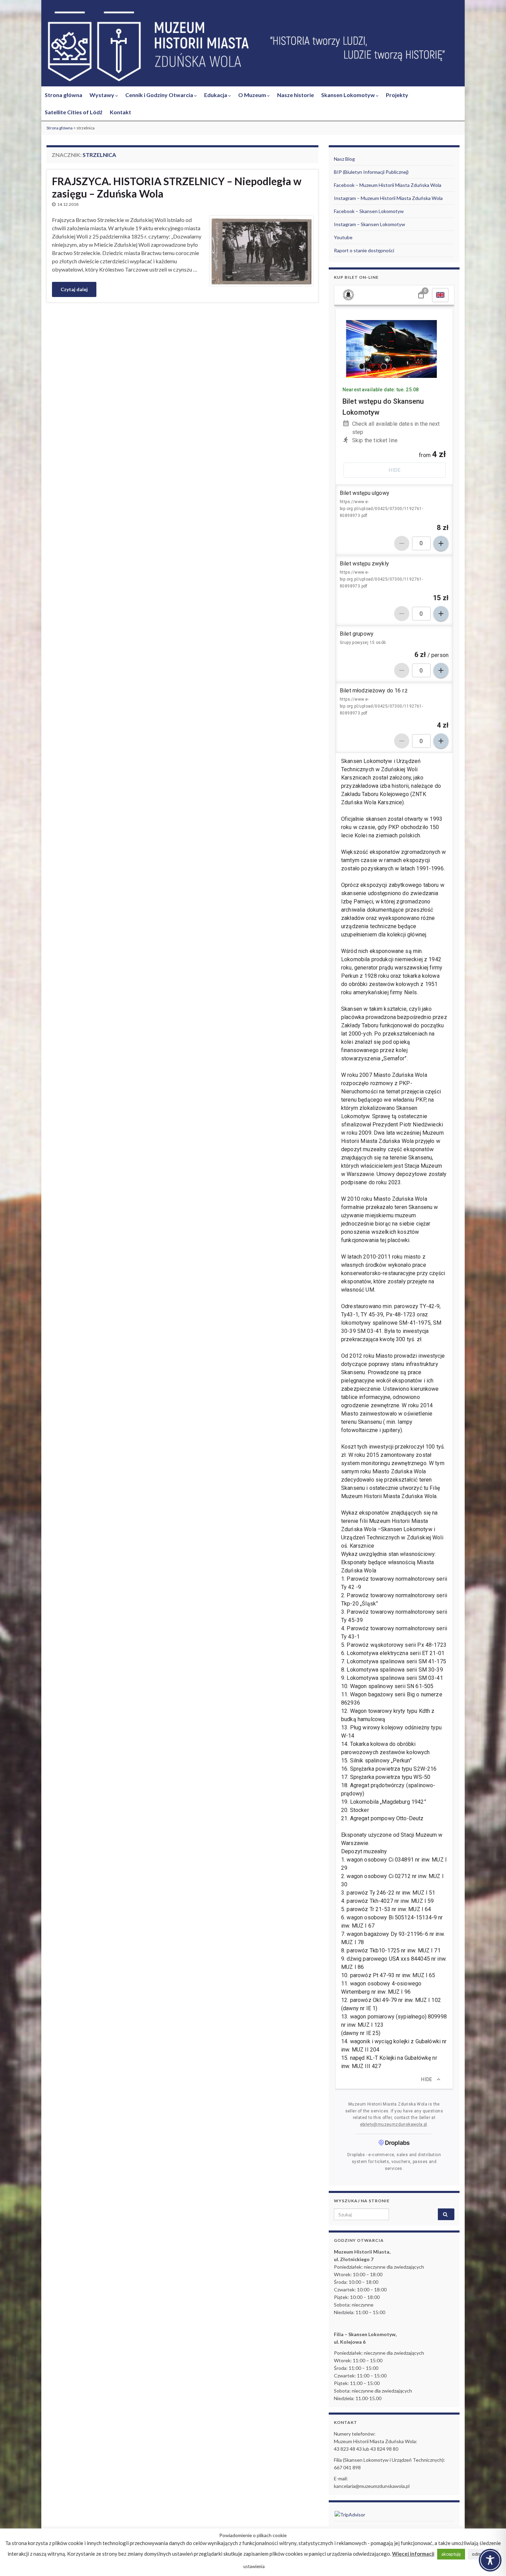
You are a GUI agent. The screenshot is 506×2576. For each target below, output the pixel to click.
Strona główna (64, 95)
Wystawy (102, 95)
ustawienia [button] (254, 2566)
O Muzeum (253, 95)
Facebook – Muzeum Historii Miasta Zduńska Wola (388, 185)
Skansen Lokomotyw (349, 95)
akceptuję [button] (451, 2554)
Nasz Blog (344, 159)
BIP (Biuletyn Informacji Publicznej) (371, 172)
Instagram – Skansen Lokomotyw (370, 224)
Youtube (343, 237)
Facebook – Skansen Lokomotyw (369, 211)
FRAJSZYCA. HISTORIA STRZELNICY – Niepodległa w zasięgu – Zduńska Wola (177, 187)
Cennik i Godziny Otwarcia (160, 95)
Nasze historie (296, 95)
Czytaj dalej (74, 289)
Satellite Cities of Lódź (74, 112)
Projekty (397, 95)
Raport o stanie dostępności (364, 250)
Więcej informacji (413, 2554)
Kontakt (120, 112)
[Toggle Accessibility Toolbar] (490, 2560)
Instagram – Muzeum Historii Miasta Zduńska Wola (388, 198)
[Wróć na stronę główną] (253, 47)
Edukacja (216, 95)
